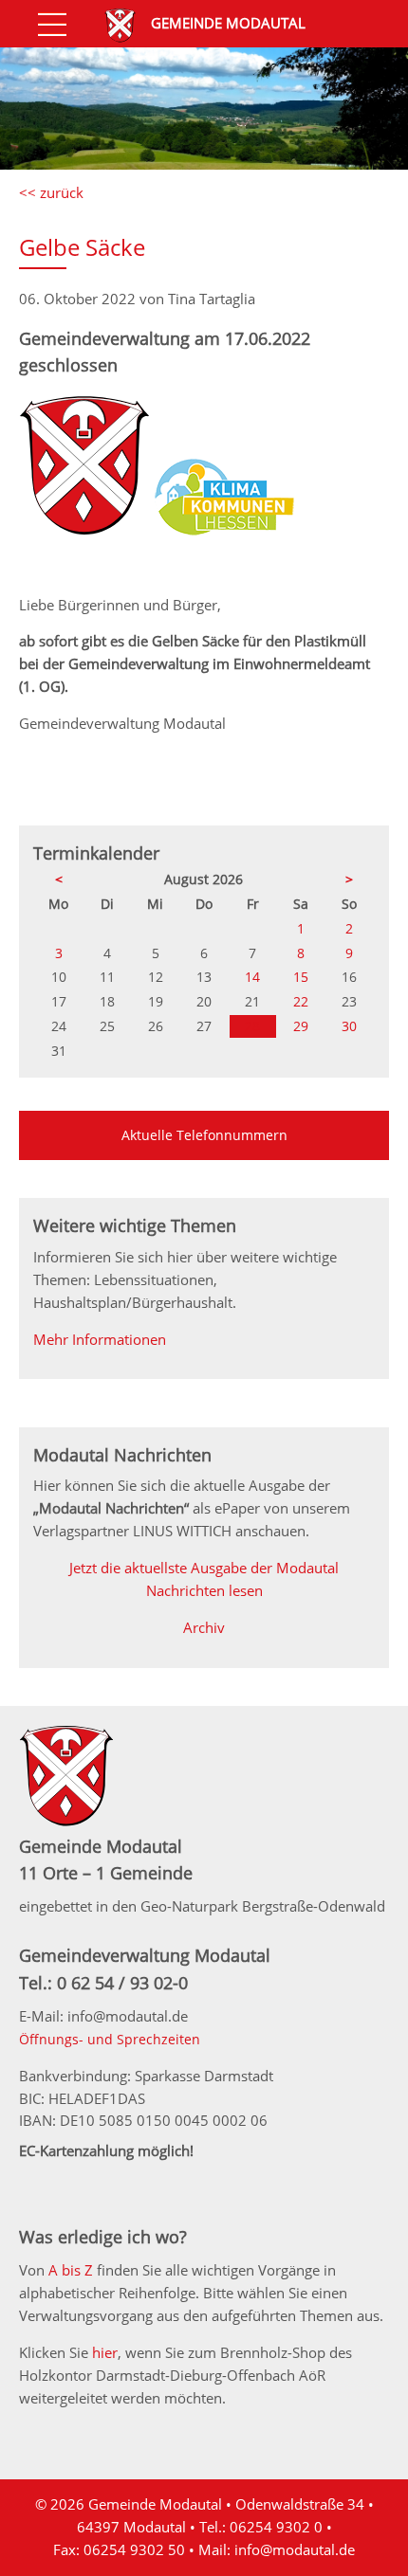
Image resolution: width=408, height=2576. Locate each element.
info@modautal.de (295, 2549)
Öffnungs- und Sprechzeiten (110, 2039)
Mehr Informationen (100, 1339)
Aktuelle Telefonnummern (204, 1135)
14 (252, 977)
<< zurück (51, 192)
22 (301, 1001)
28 (252, 1026)
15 (301, 977)
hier (105, 2352)
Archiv (204, 1627)
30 (349, 1026)
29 (301, 1026)
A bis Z (71, 2270)
